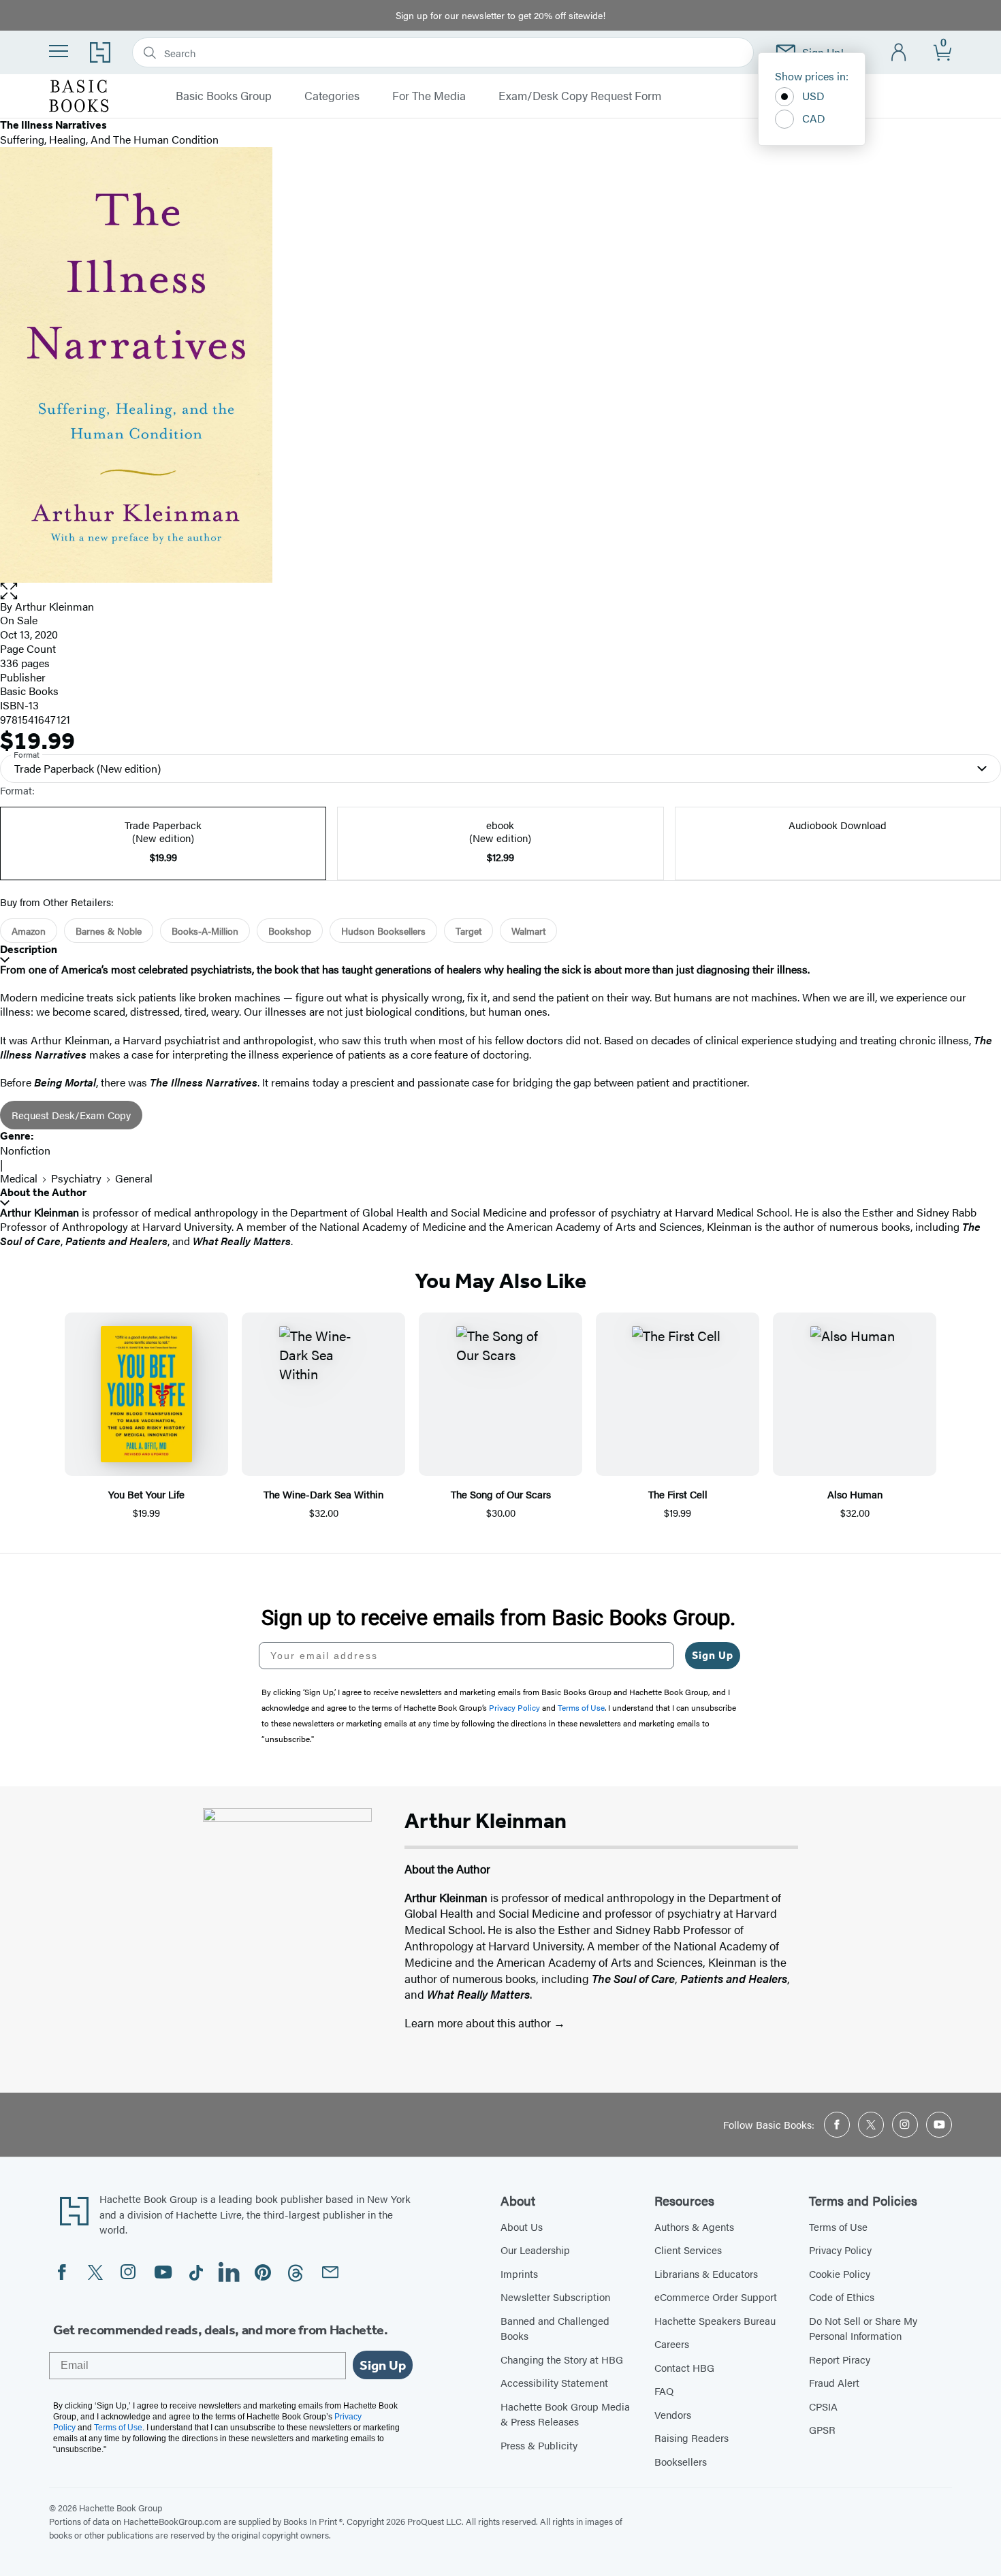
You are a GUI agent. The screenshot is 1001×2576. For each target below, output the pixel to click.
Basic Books (29, 691)
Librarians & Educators (706, 2273)
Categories (332, 96)
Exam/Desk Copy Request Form (580, 96)
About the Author (43, 1192)
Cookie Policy (840, 2273)
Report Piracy (840, 2359)
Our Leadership (535, 2250)
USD (813, 96)
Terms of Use (838, 2226)
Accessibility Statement (554, 2382)
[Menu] (59, 51)
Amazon (29, 931)
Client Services (688, 2250)
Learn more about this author (479, 2023)
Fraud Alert (834, 2382)
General (134, 1178)
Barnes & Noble (109, 931)
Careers (672, 2344)
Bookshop (290, 931)
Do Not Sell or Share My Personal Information (863, 2328)
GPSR (822, 2429)
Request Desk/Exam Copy (71, 1115)
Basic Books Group (224, 96)
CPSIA (823, 2406)
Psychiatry (76, 1178)
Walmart (528, 931)
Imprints (519, 2273)
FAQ (664, 2390)
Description (29, 949)
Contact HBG (684, 2367)
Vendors (673, 2414)
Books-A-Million (205, 931)
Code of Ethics (842, 2297)
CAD (814, 118)
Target (468, 931)
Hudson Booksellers (383, 931)
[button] (500, 591)
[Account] (899, 53)
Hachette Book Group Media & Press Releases (565, 2414)
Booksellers (681, 2461)
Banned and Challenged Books (555, 2328)
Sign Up (713, 1655)
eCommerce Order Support (716, 2297)
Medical (19, 1178)
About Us (522, 2226)
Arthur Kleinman (54, 606)
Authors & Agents (694, 2226)
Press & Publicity (539, 2445)
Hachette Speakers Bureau (715, 2320)
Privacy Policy (840, 2250)
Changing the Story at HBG (562, 2359)
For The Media (429, 96)
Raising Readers (692, 2437)
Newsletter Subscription (555, 2297)
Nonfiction (25, 1150)
